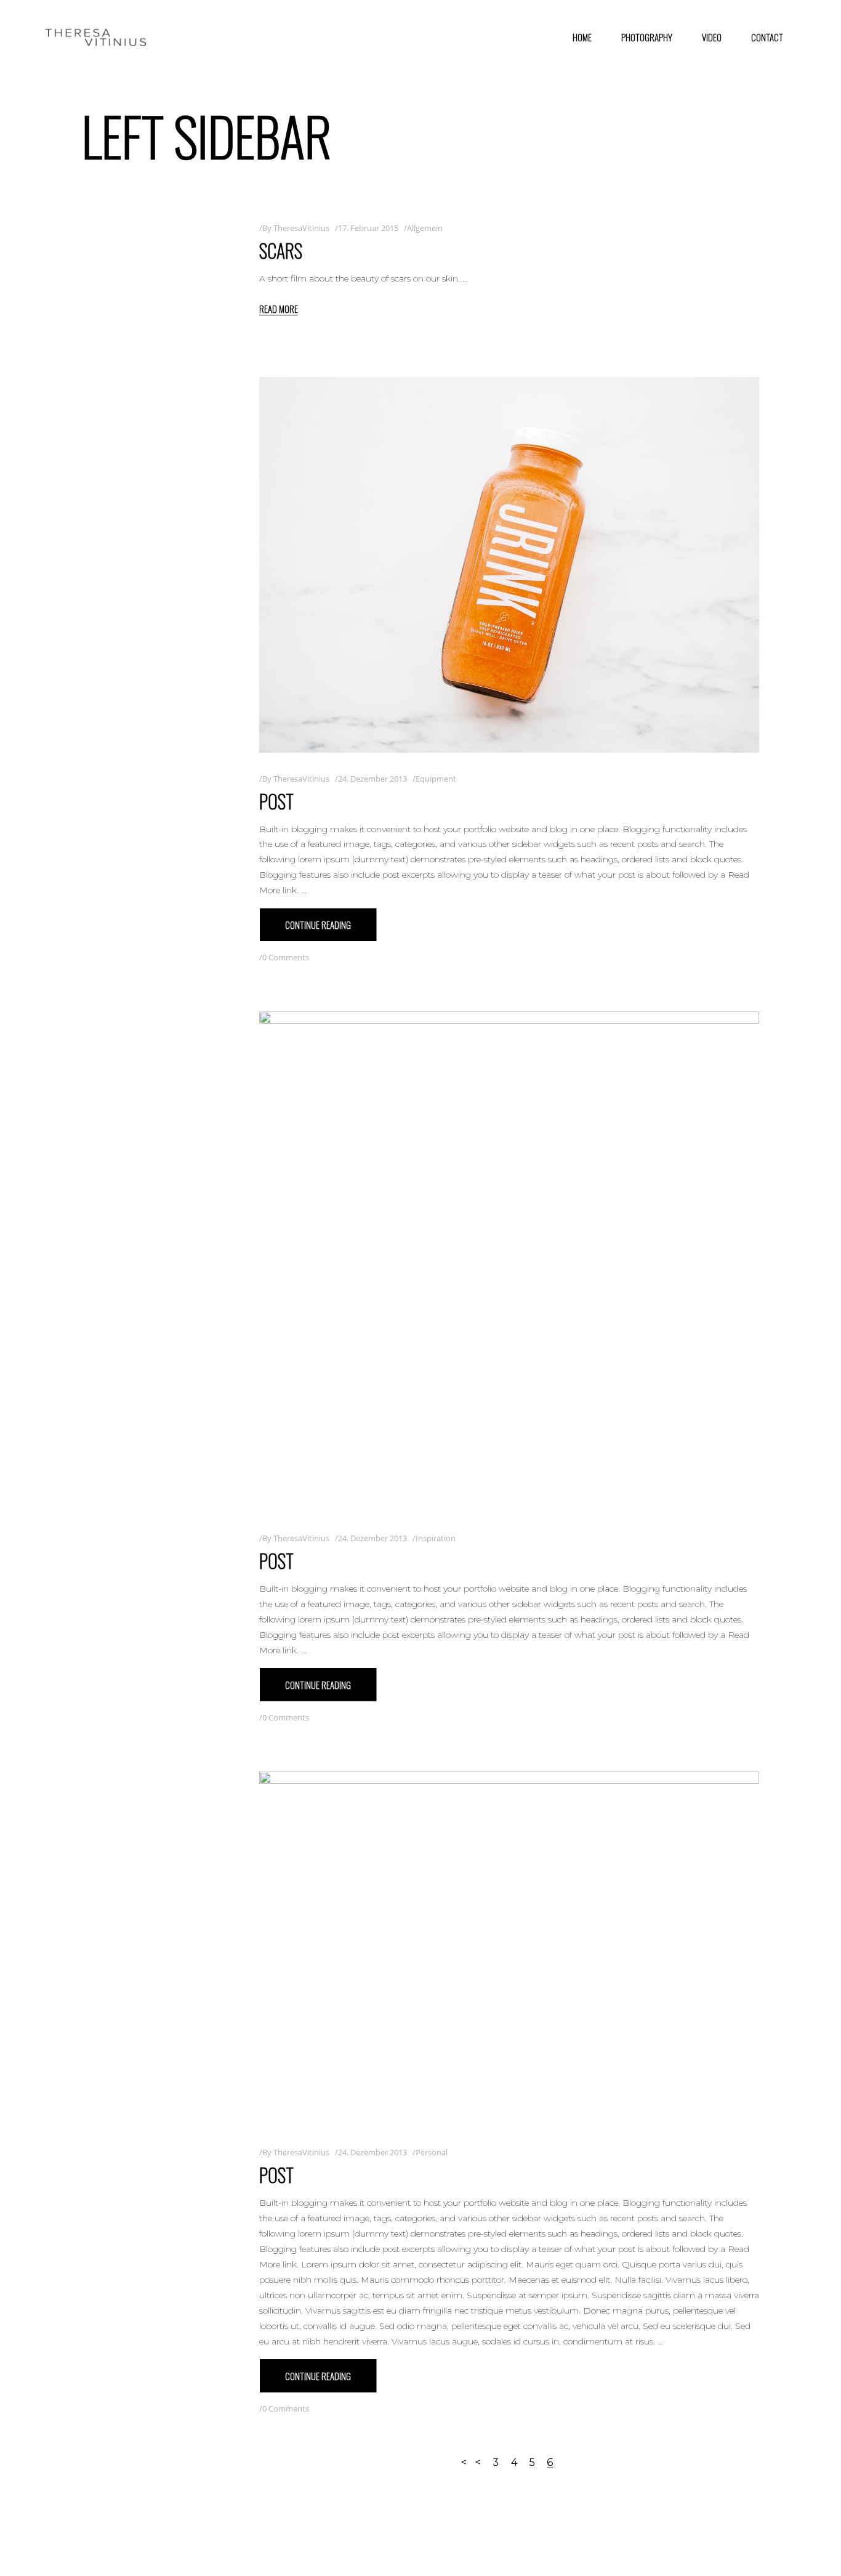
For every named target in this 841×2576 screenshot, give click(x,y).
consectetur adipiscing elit (470, 2264)
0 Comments (286, 957)
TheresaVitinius (301, 228)
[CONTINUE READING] (318, 925)
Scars (281, 250)
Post (276, 801)
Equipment (436, 779)
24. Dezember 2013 (372, 779)
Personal (432, 2152)
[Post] (509, 565)
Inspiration (436, 1538)
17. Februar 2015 (368, 228)
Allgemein (425, 228)
